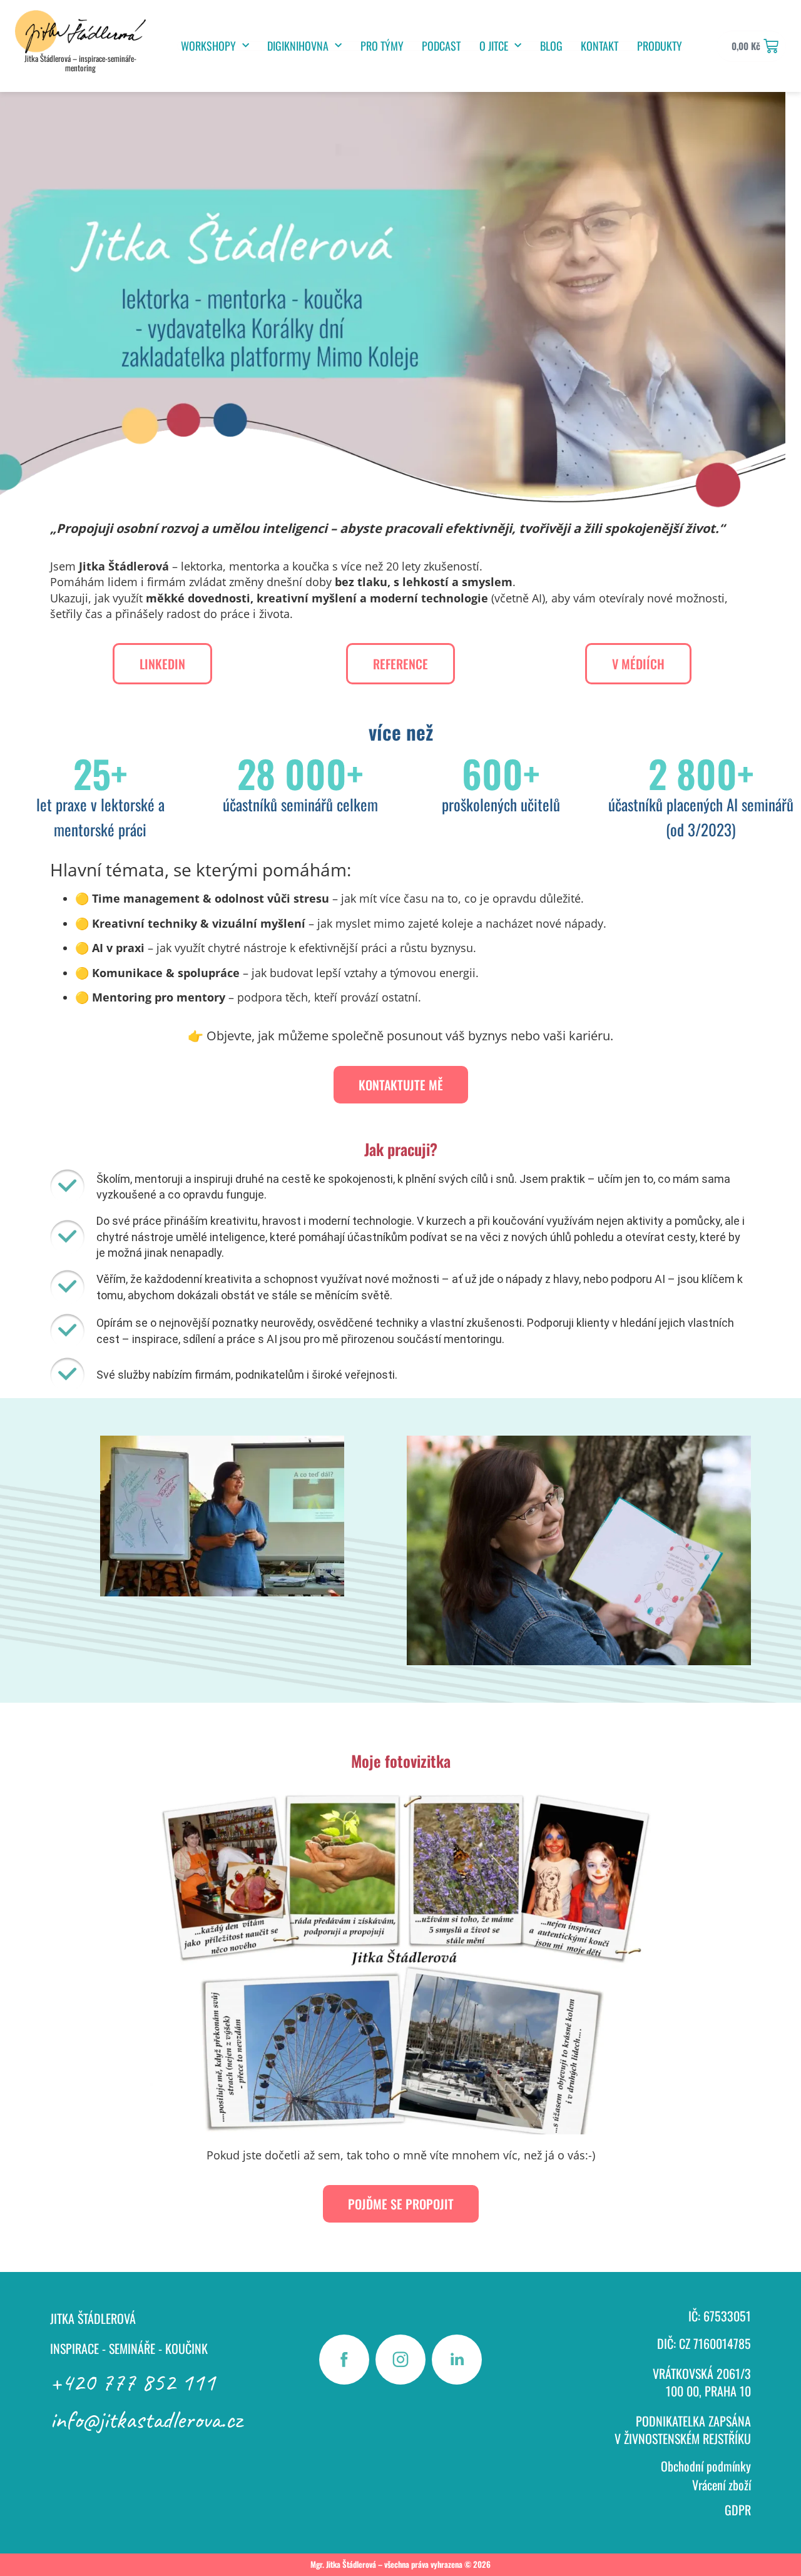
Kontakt (599, 46)
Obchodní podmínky (706, 2466)
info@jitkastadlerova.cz (146, 2420)
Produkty (660, 46)
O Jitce (494, 46)
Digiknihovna (298, 46)
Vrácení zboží (722, 2485)
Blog (551, 46)
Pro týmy (382, 46)
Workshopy (208, 46)
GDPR (738, 2510)
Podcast (441, 46)
